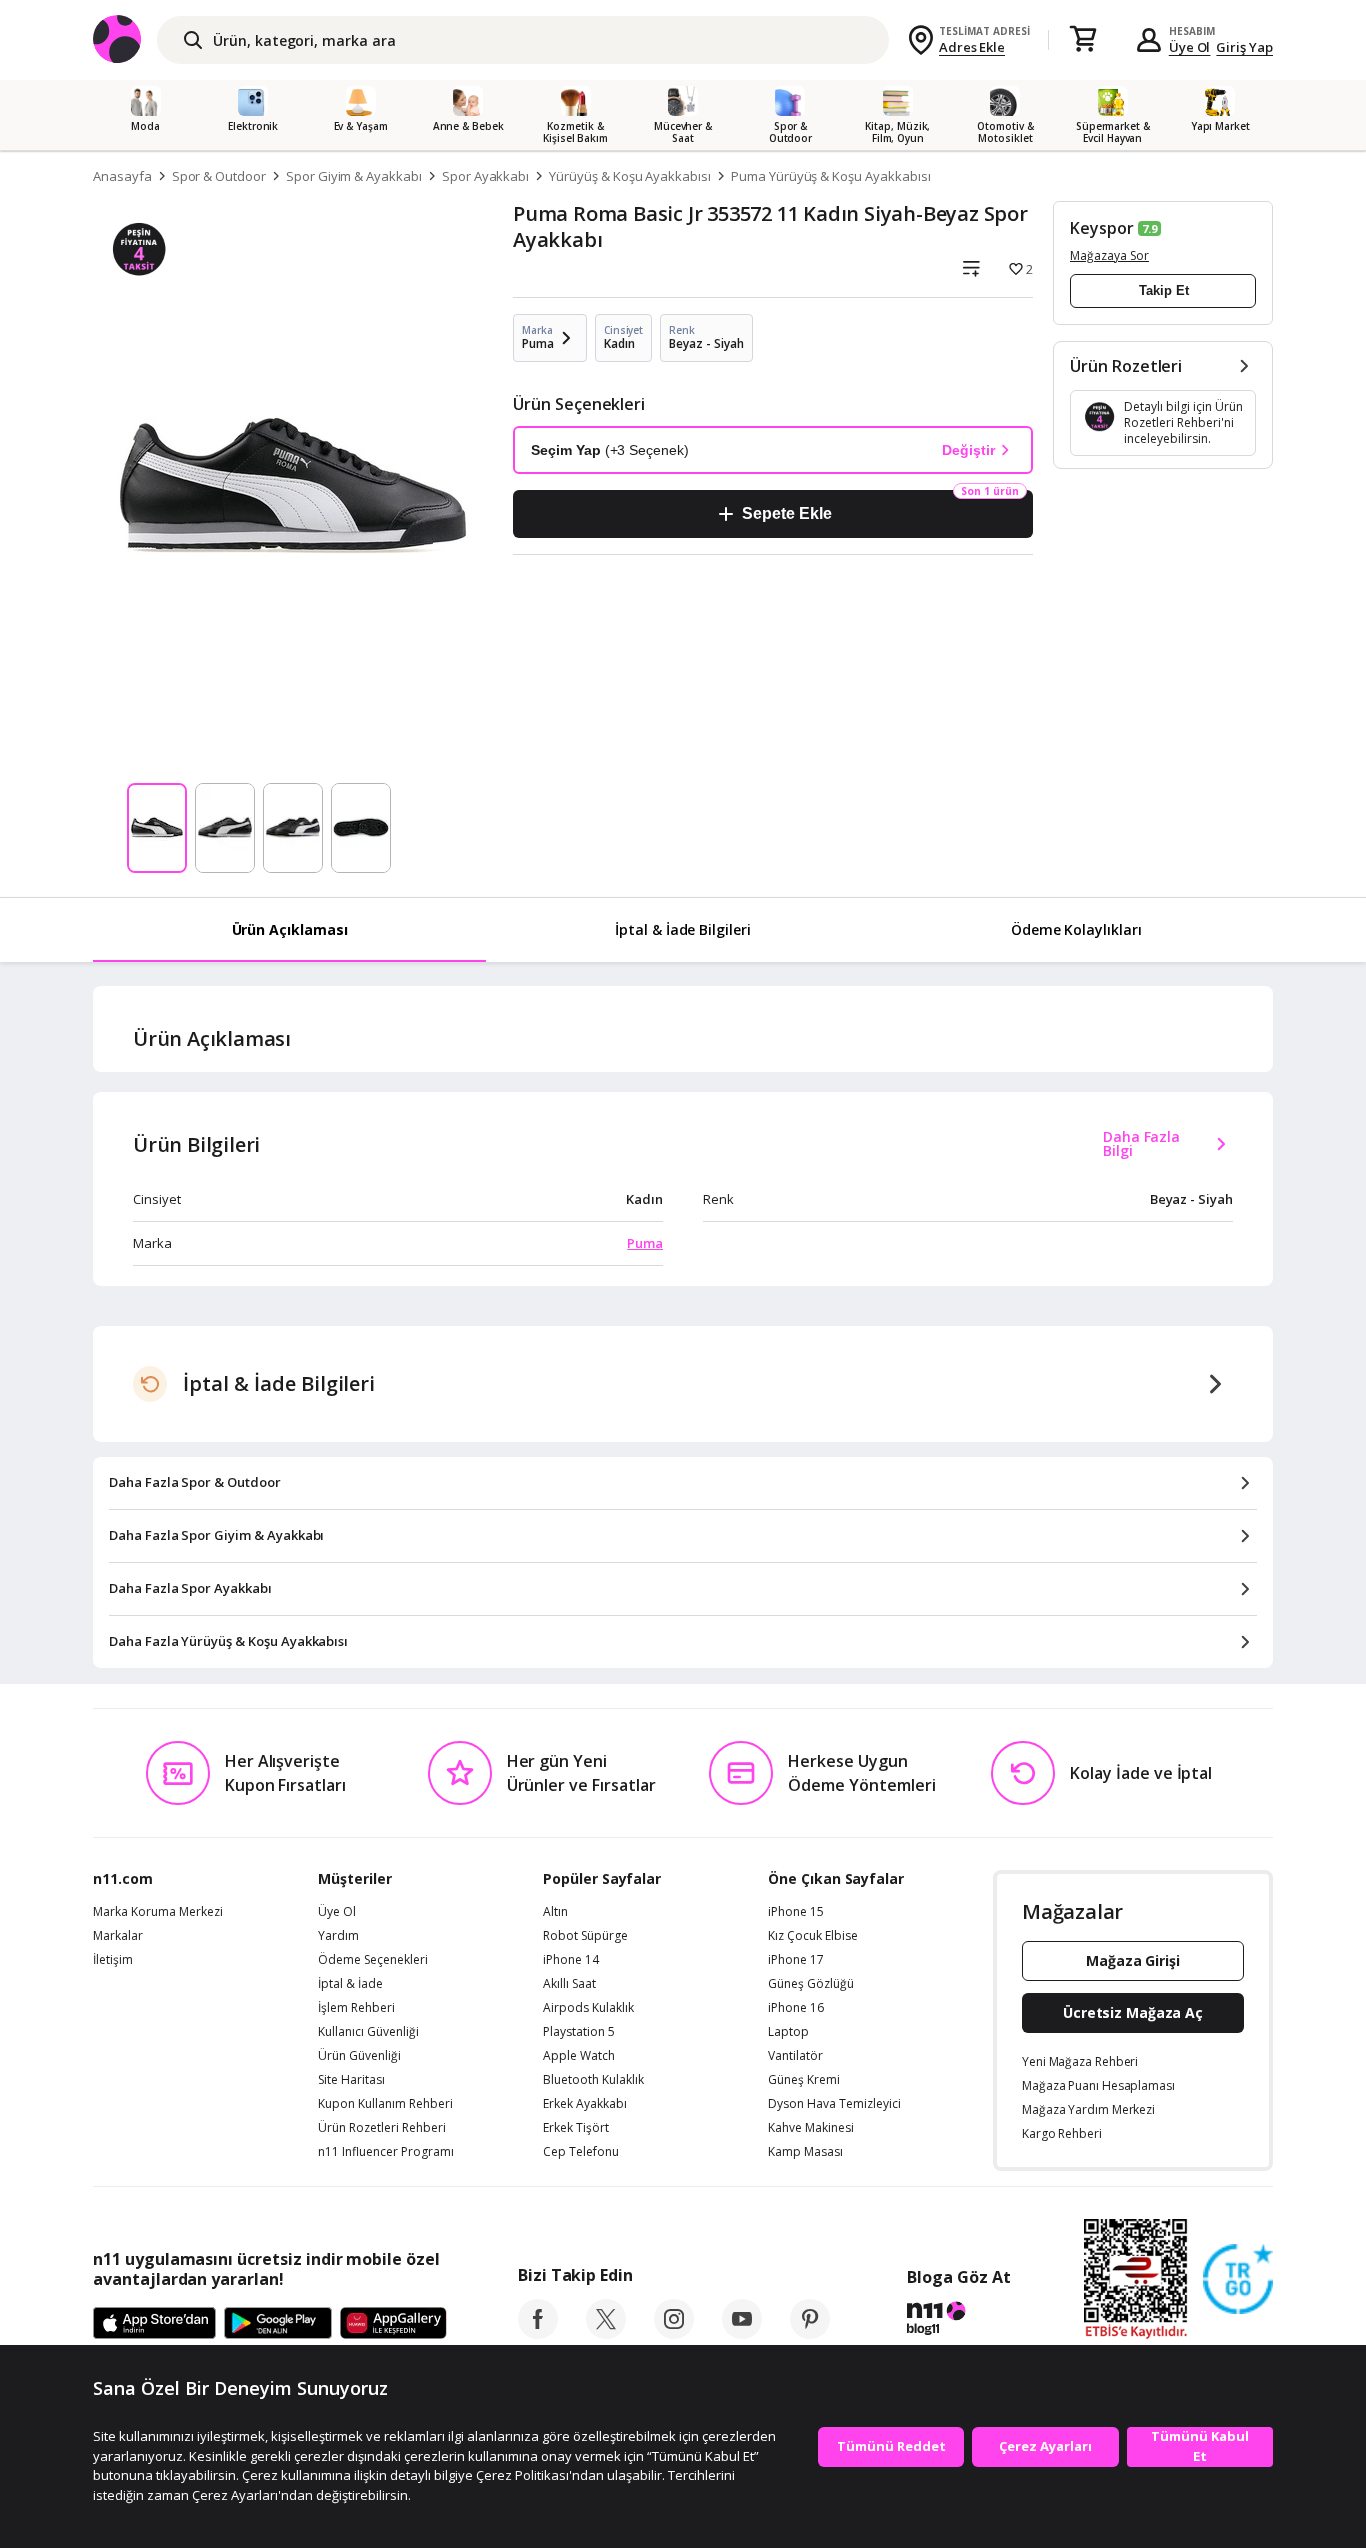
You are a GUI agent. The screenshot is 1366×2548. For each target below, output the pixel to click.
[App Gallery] (393, 2324)
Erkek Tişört (576, 2128)
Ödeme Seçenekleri (373, 1960)
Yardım (338, 1936)
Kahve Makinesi (811, 2128)
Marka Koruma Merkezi (158, 1912)
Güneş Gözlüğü (811, 1984)
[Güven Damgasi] (1238, 2280)
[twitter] (606, 2333)
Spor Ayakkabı (485, 176)
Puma (645, 1243)
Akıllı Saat (569, 1984)
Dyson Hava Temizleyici (834, 2104)
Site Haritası (351, 2080)
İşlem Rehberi (356, 2008)
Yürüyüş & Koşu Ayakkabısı (630, 176)
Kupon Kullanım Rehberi (385, 2104)
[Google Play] (278, 2324)
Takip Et (1164, 290)
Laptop (788, 2032)
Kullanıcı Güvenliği (368, 2032)
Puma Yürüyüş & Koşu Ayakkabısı (831, 176)
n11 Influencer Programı (386, 2152)
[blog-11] (958, 2321)
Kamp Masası (805, 2152)
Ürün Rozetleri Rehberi (382, 2128)
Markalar (118, 1936)
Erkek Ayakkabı (585, 2104)
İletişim (113, 1960)
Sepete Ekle (786, 513)
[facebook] (538, 2333)
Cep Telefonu (581, 2152)
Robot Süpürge (585, 1936)
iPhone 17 (796, 1960)
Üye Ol (1190, 47)
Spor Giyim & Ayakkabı (354, 176)
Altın (555, 1912)
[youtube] (742, 2333)
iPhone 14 (571, 1960)
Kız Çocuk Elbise (813, 1936)
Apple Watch (579, 2056)
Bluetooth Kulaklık (593, 2080)
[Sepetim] (1083, 40)
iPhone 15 (796, 1912)
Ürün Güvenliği (359, 2056)
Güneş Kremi (804, 2080)
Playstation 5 (579, 2032)
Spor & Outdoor (219, 176)
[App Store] (154, 2324)
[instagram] (674, 2333)
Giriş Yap (1244, 47)
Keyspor (1102, 228)
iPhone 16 (796, 2008)
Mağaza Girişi (1133, 1960)
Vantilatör (795, 2056)
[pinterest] (810, 2333)
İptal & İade (350, 1984)
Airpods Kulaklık (588, 2008)
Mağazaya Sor (1109, 255)
